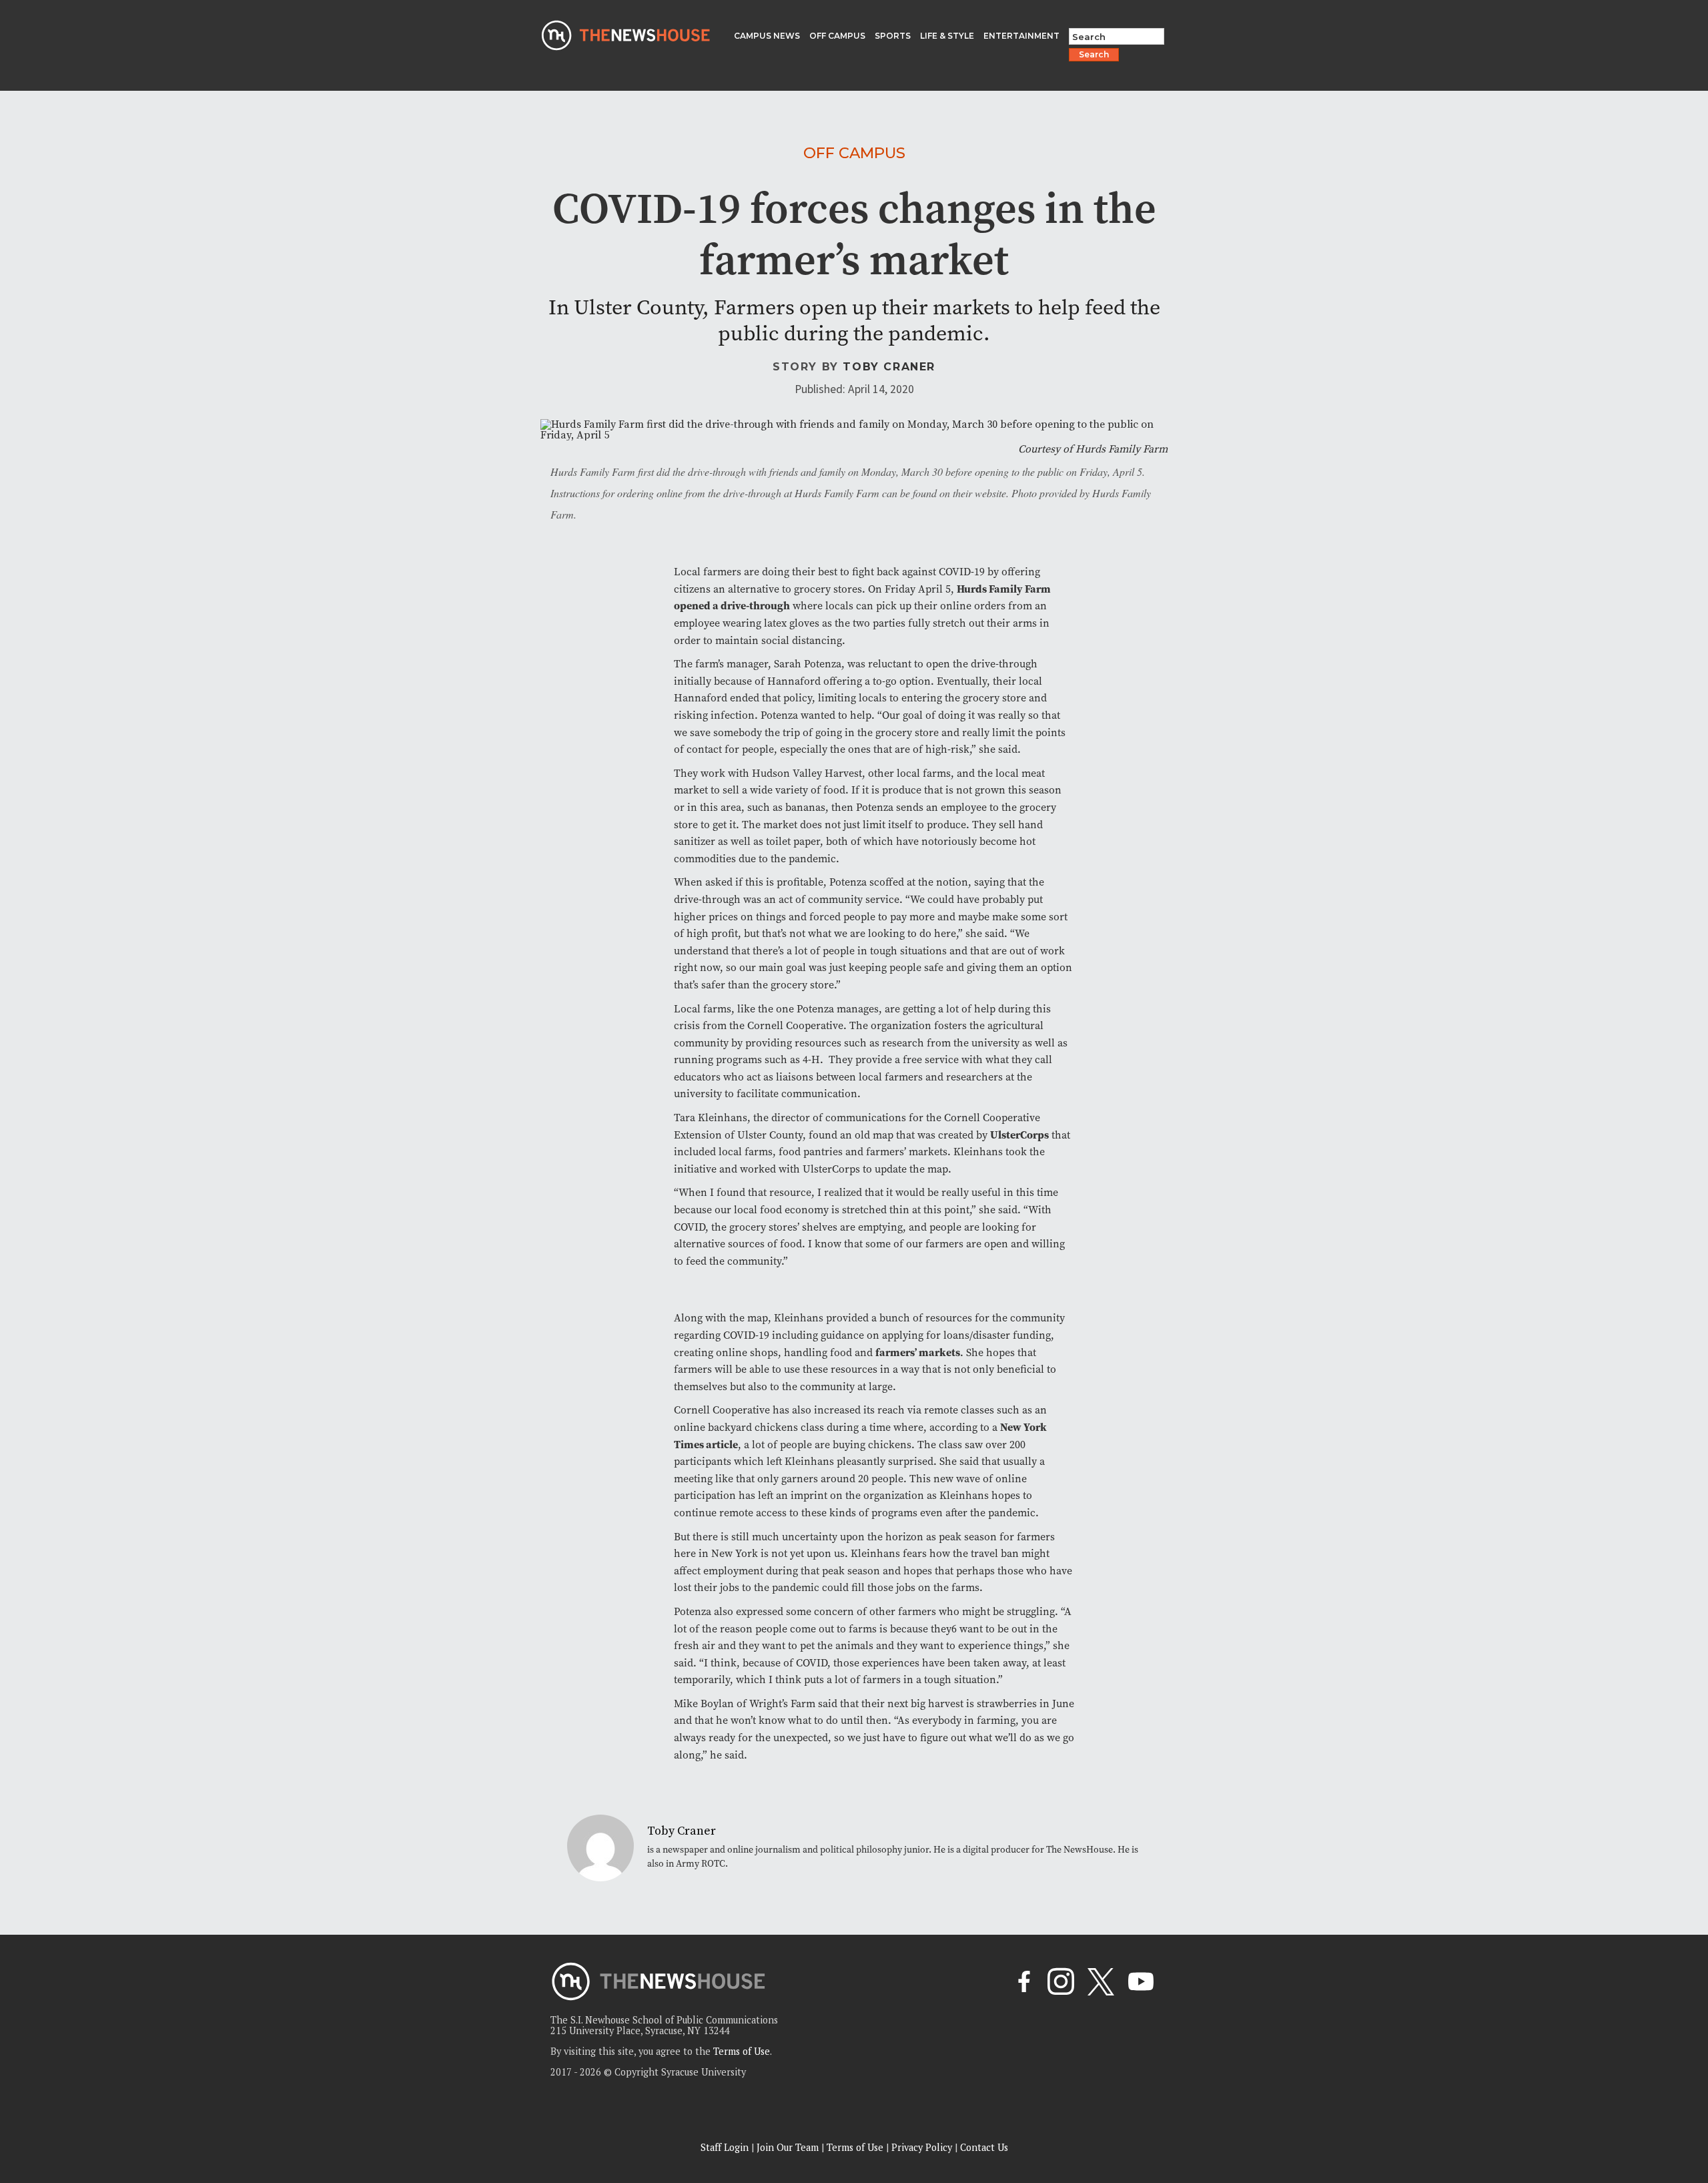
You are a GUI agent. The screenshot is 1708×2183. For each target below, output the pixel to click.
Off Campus (854, 153)
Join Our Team (788, 2147)
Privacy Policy (922, 2147)
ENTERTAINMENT (1021, 36)
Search (1094, 54)
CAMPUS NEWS (767, 36)
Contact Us (984, 2147)
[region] (173, 2088)
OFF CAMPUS (837, 36)
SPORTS (893, 36)
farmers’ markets (918, 1352)
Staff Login (725, 2147)
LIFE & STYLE (947, 36)
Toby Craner (889, 367)
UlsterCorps (1019, 1135)
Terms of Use (742, 2051)
